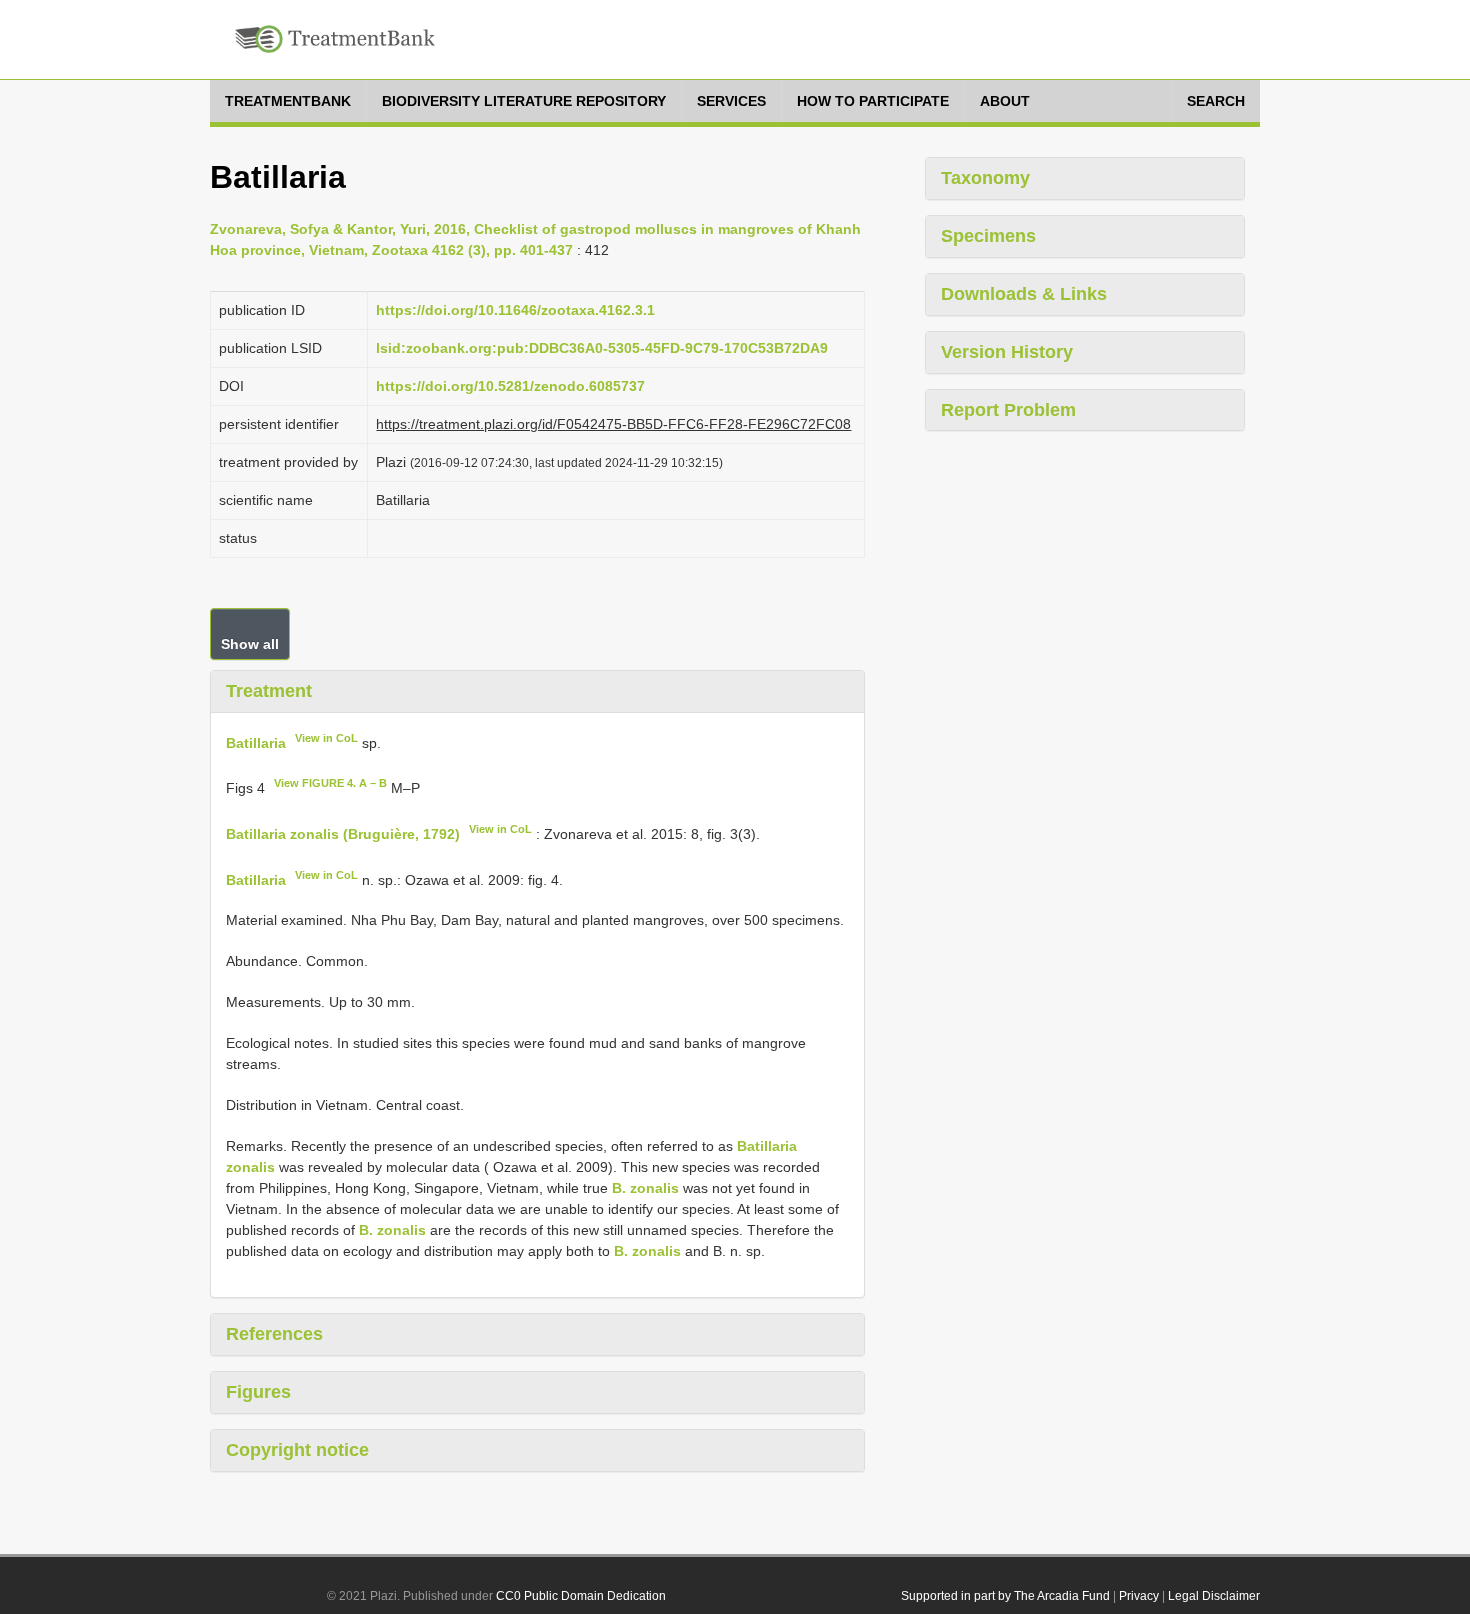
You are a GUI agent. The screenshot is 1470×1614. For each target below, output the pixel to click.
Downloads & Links (1024, 294)
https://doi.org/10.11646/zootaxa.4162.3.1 (515, 310)
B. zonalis (645, 1188)
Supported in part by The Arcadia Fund (1005, 1596)
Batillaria (256, 742)
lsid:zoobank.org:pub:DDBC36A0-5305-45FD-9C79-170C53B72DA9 (602, 348)
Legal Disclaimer (1214, 1596)
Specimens (988, 236)
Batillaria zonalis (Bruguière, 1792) (343, 834)
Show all (250, 644)
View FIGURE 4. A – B (330, 783)
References (274, 1334)
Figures (258, 1392)
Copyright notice (297, 1450)
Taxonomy (985, 178)
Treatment (269, 691)
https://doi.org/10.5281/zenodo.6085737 (510, 386)
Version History (1007, 352)
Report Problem (1008, 410)
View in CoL (326, 738)
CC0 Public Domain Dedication (581, 1596)
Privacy (1139, 1596)
